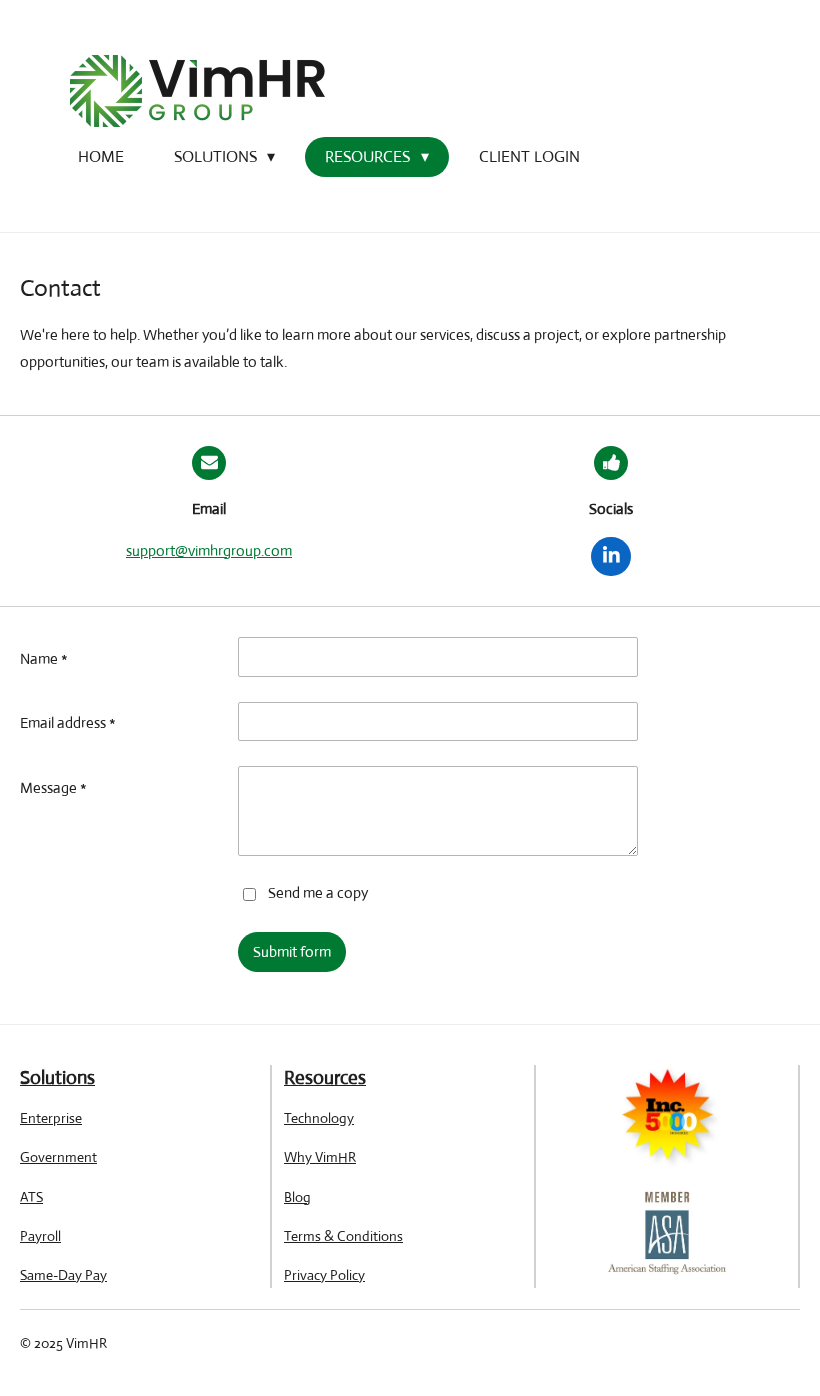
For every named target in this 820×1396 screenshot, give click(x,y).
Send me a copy (318, 892)
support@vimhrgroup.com (209, 550)
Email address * (68, 722)
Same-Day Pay (63, 1275)
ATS (31, 1197)
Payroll (40, 1236)
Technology (319, 1118)
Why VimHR (320, 1157)
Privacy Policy (324, 1275)
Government (58, 1157)
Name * (44, 658)
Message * (53, 787)
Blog (297, 1197)
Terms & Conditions (343, 1236)
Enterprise (51, 1118)
